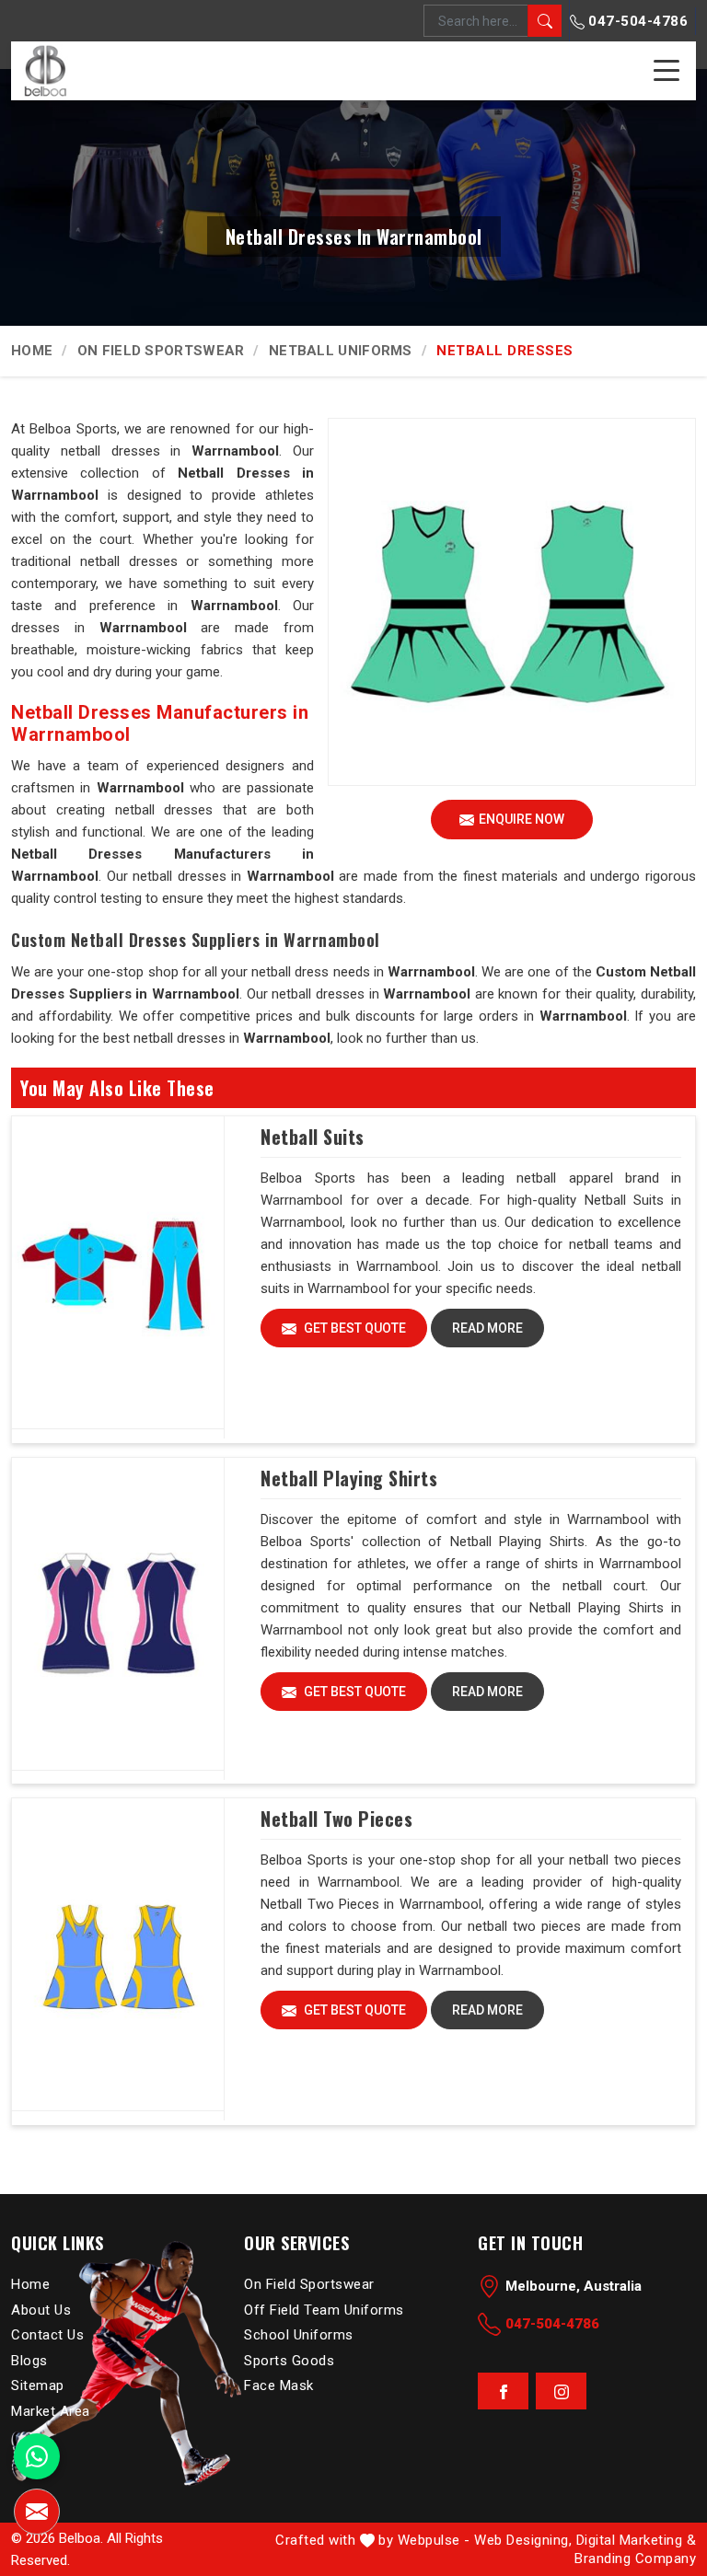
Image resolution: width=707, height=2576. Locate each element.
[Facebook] (503, 2391)
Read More (487, 1328)
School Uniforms (299, 2335)
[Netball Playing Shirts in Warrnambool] (118, 1614)
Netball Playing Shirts (349, 1478)
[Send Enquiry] (37, 2512)
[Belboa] (45, 70)
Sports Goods (289, 2360)
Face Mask (279, 2385)
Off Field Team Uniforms (324, 2309)
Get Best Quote (353, 1328)
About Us (41, 2309)
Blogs (29, 2360)
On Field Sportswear (161, 351)
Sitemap (38, 2385)
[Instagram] (561, 2391)
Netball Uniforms (341, 351)
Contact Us (47, 2335)
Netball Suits (313, 1137)
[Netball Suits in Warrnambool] (118, 1273)
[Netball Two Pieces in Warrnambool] (118, 1955)
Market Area (51, 2410)
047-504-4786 (637, 21)
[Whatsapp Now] (37, 2456)
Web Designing (522, 2540)
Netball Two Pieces (336, 1819)
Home (32, 351)
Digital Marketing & (637, 2540)
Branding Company (635, 2559)
